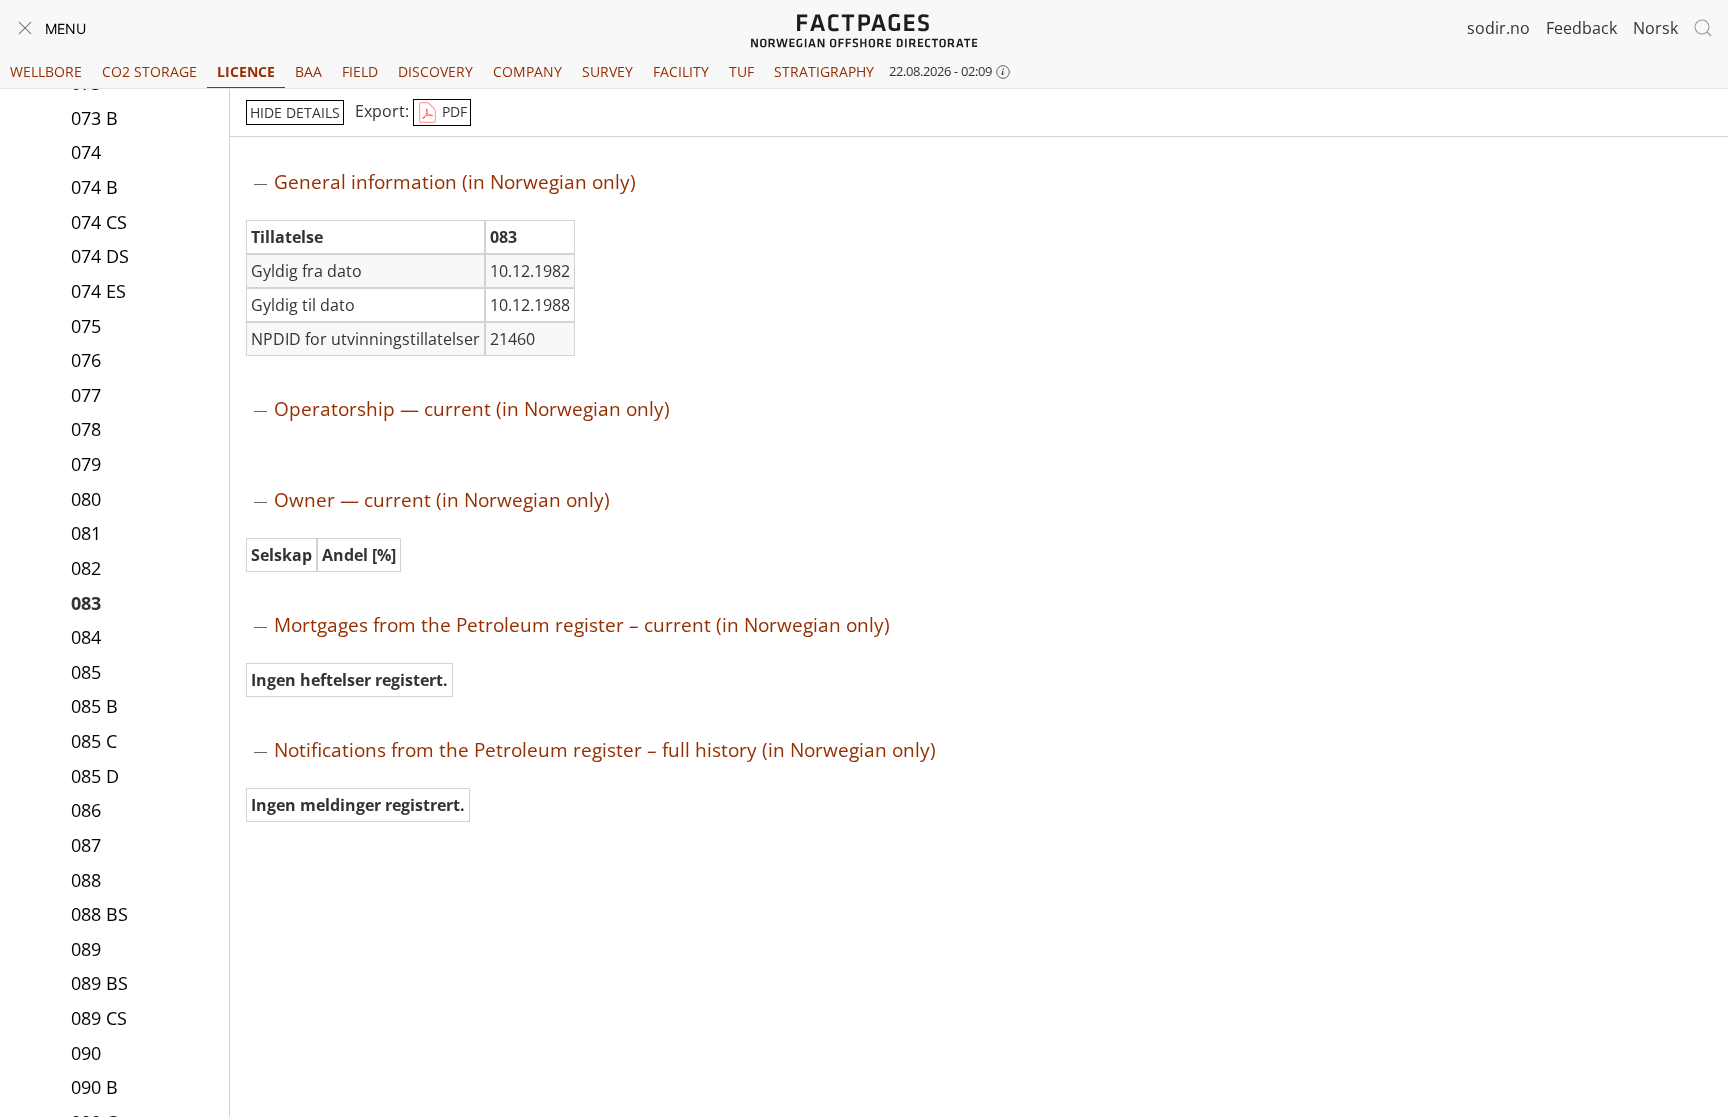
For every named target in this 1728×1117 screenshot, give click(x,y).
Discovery (435, 71)
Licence (246, 71)
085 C (94, 741)
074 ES (98, 291)
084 (86, 637)
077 (86, 395)
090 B (94, 1087)
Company (527, 71)
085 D (95, 776)
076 (86, 360)
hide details (295, 112)
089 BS (99, 983)
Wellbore (46, 71)
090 (86, 1053)
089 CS (99, 1018)
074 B (94, 187)
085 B (94, 706)
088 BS (99, 914)
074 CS (99, 222)
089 (86, 949)
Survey (607, 71)
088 (86, 880)
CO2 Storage (149, 71)
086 (86, 810)
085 (86, 672)
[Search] (1703, 28)
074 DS (100, 256)
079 (86, 464)
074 (86, 152)
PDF (452, 111)
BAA (308, 71)
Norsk (1655, 28)
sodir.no (1498, 28)
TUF (741, 71)
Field (360, 71)
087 (86, 845)
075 (86, 326)
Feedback (1581, 28)
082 (86, 568)
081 (86, 533)
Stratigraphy (824, 71)
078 (86, 429)
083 (86, 603)
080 (86, 499)
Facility (681, 71)
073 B (94, 118)
